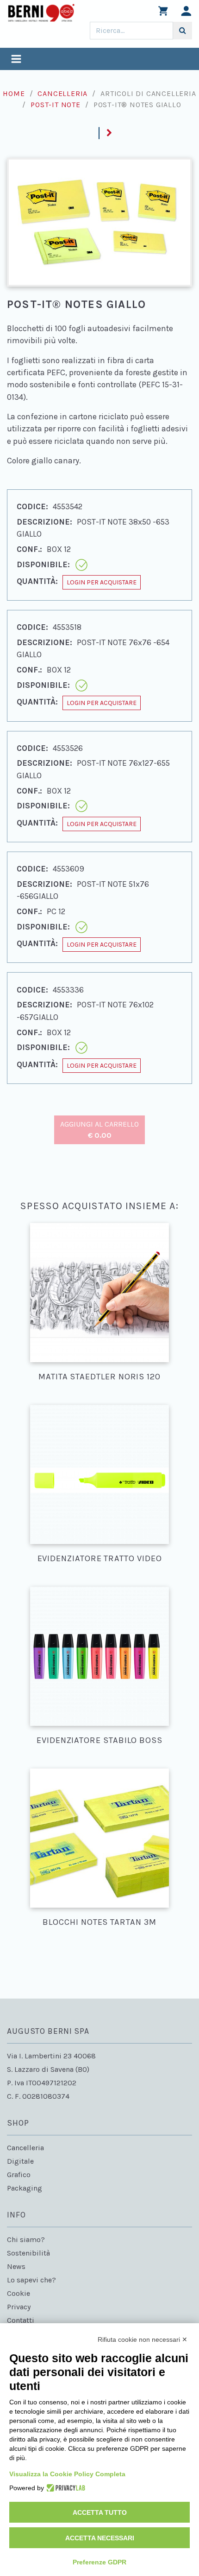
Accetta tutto (100, 2512)
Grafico (19, 2175)
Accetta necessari (100, 2538)
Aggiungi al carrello (99, 1130)
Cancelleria (62, 93)
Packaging (25, 2188)
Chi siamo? (26, 2240)
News (16, 2266)
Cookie (19, 2293)
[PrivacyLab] (65, 2488)
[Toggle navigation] (16, 60)
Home (14, 93)
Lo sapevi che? (31, 2280)
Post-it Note (56, 105)
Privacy (19, 2307)
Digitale (20, 2161)
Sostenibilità (28, 2253)
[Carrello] (163, 13)
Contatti (21, 2320)
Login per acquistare (102, 582)
